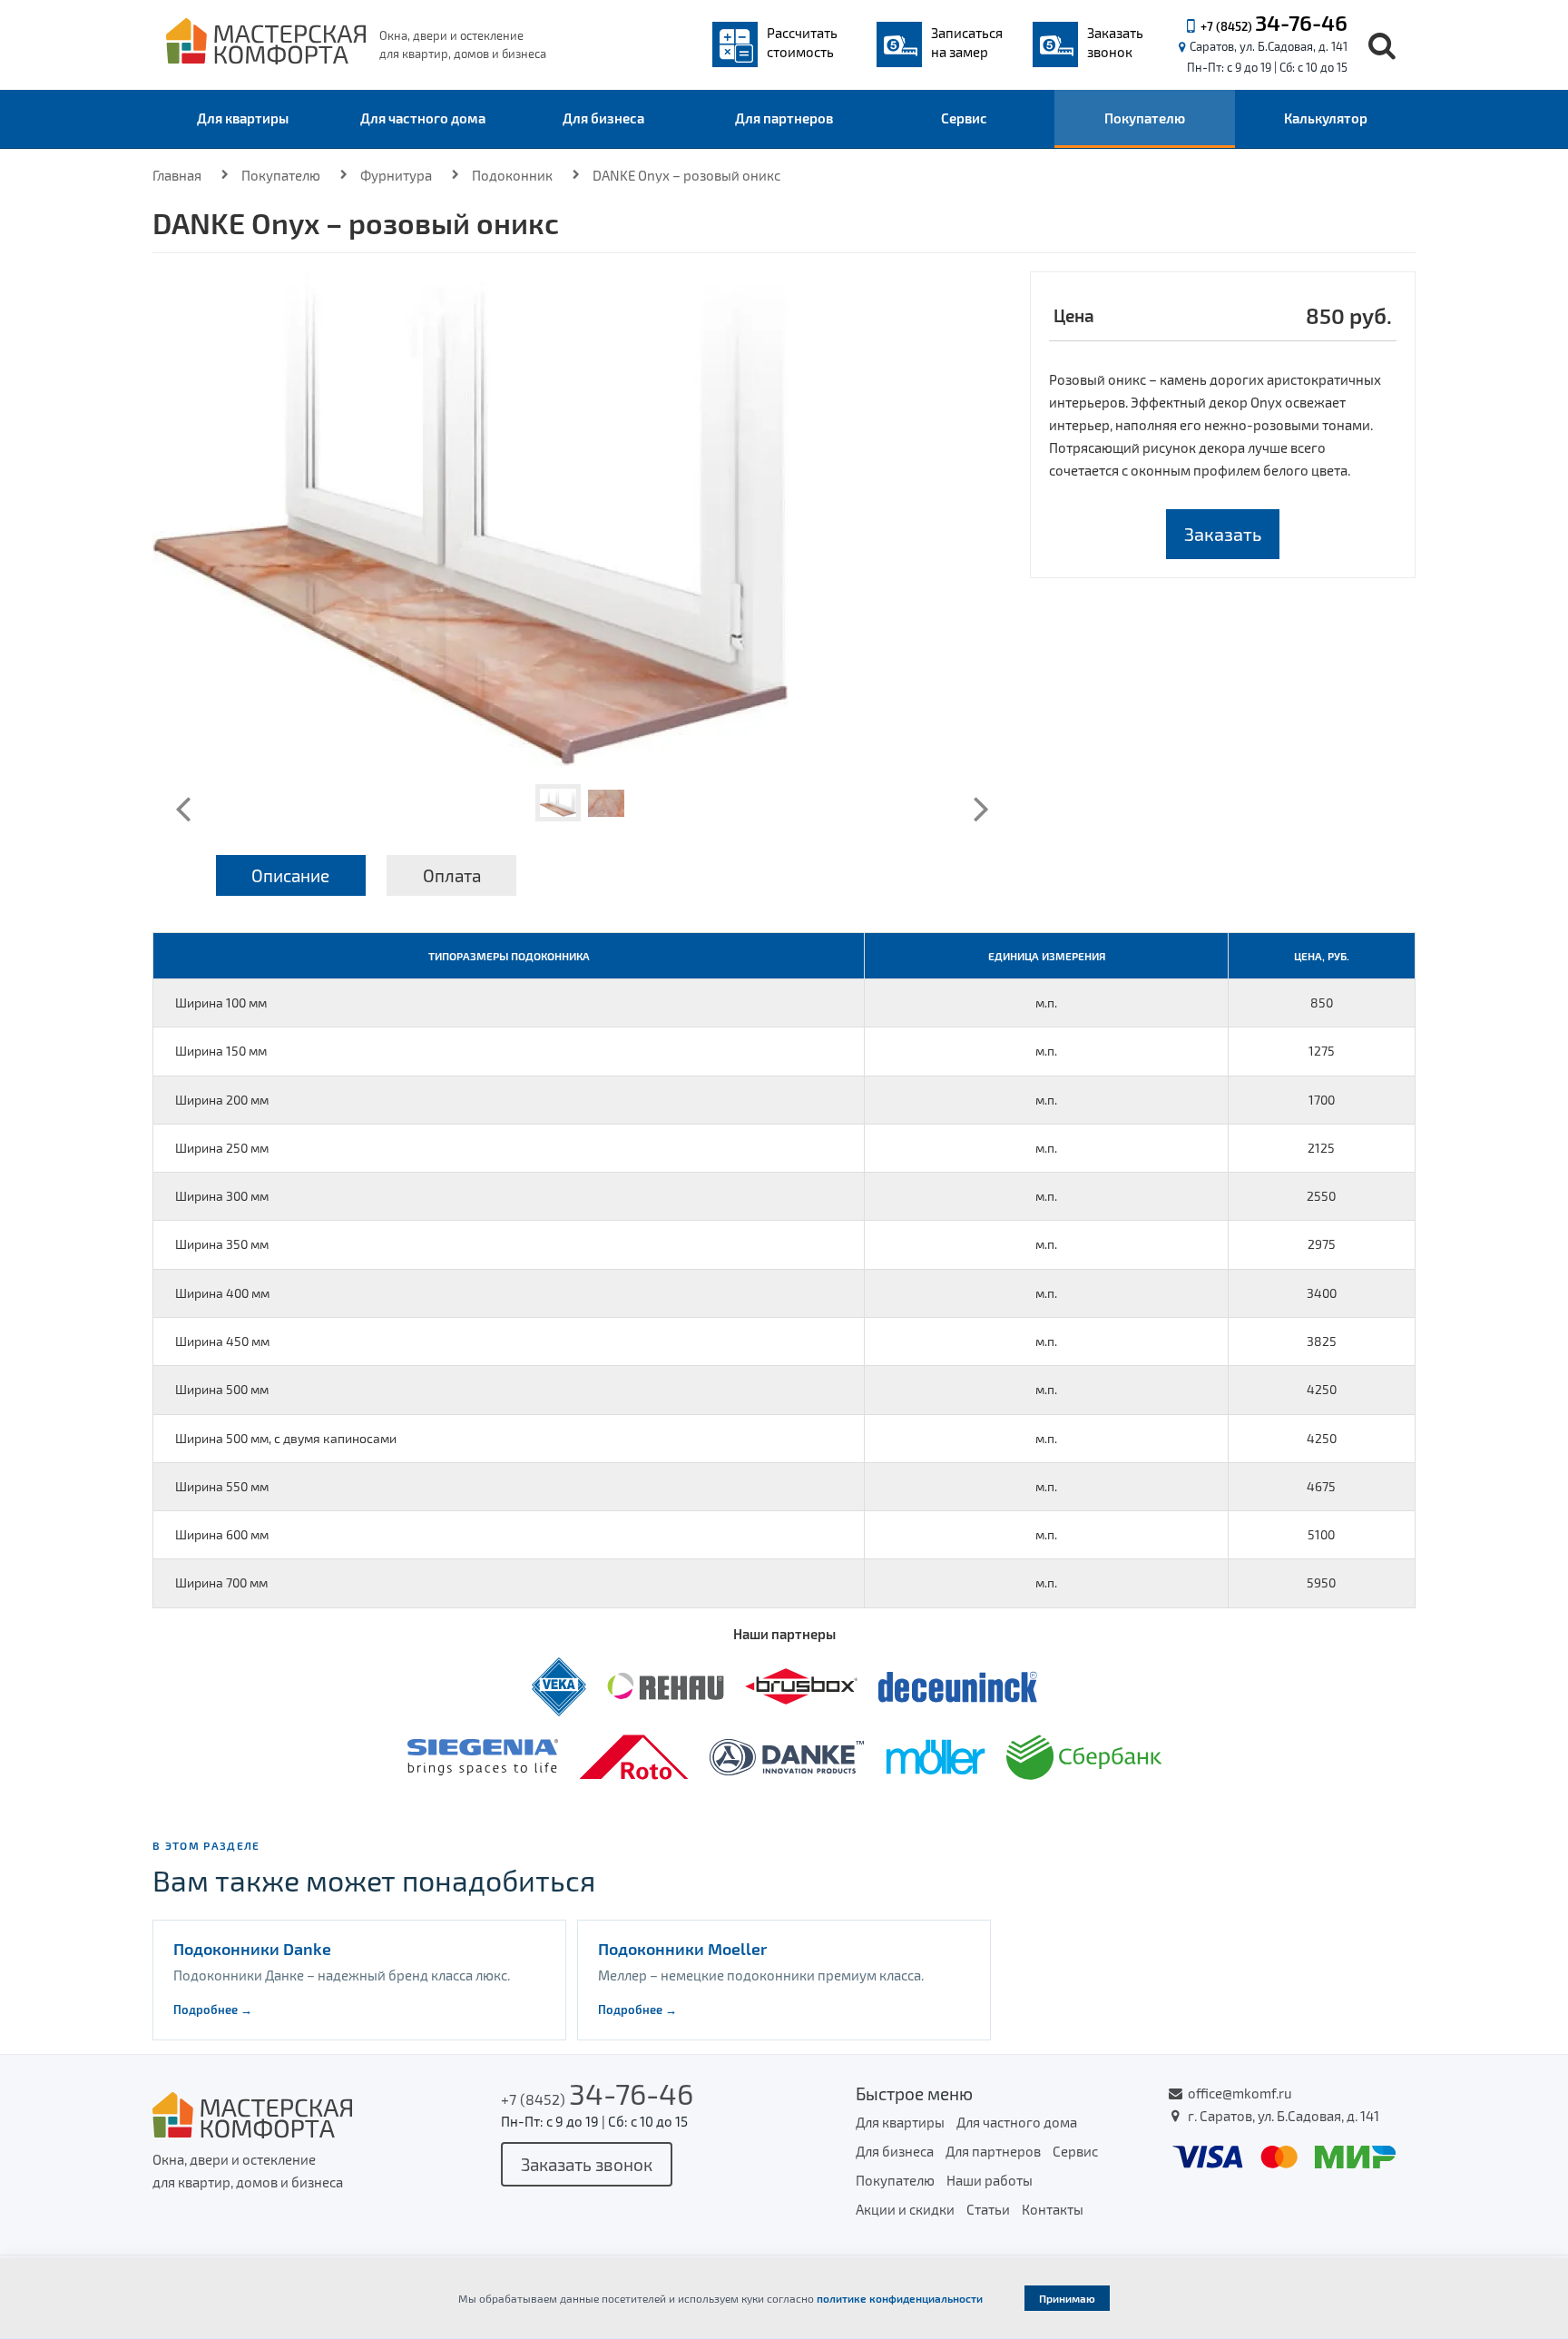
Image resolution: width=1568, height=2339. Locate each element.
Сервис (964, 118)
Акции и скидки (905, 2209)
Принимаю (1067, 2298)
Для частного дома (423, 118)
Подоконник (512, 175)
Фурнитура (396, 175)
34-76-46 (1301, 22)
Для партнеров (784, 118)
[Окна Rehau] (667, 1685)
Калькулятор (1326, 118)
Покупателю (1145, 118)
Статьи (988, 2209)
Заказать (1223, 534)
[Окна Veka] (560, 1685)
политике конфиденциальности (900, 2298)
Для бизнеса (603, 118)
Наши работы (990, 2180)
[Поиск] (1382, 45)
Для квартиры (243, 118)
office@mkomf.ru (1240, 2093)
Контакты (1053, 2209)
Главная (177, 175)
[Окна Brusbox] (803, 1685)
